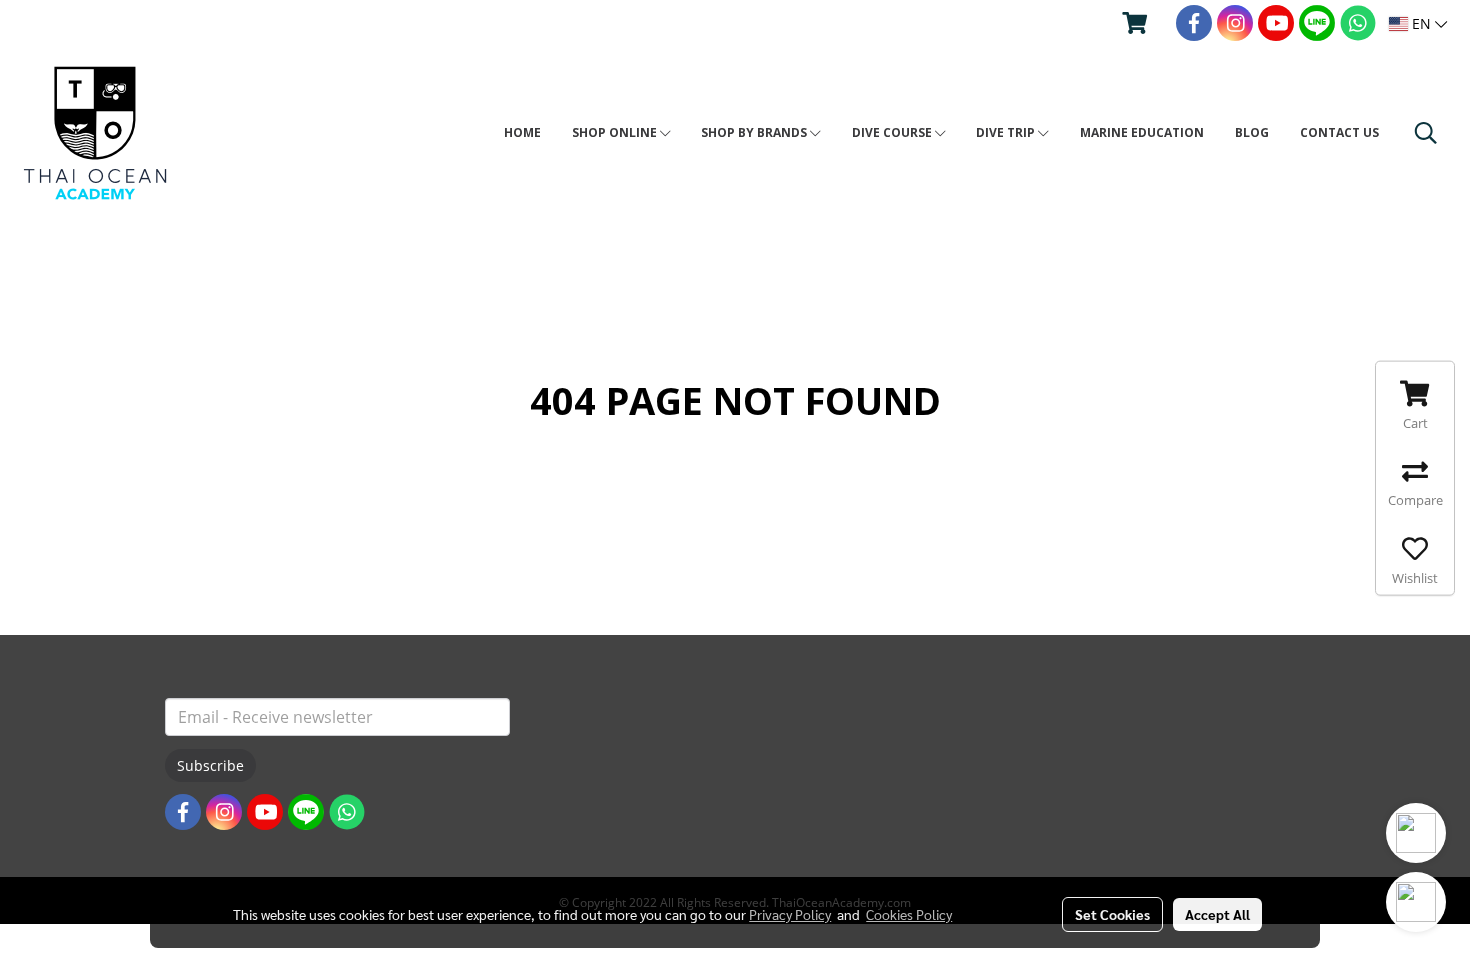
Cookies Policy (909, 914)
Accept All (1217, 914)
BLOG (1252, 132)
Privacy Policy (790, 914)
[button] (1426, 133)
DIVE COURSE (893, 132)
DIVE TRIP (1007, 132)
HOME (522, 132)
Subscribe (210, 765)
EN (1421, 23)
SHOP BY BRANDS (755, 132)
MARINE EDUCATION (1142, 132)
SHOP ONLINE (616, 132)
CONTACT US (1339, 132)
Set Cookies (1112, 914)
